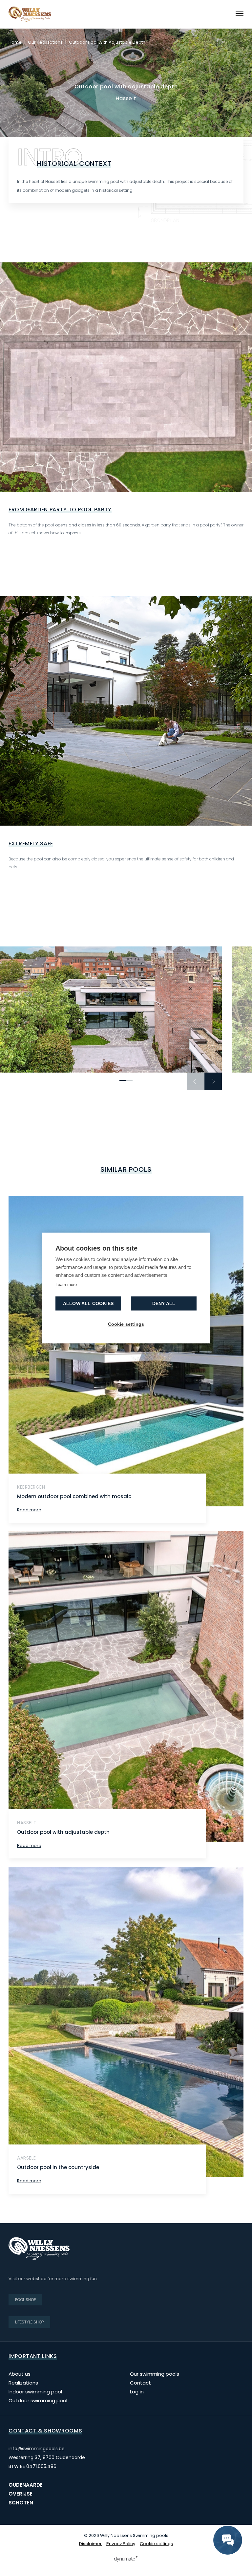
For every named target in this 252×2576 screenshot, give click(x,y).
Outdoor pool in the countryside (58, 2167)
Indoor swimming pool (35, 2392)
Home (15, 42)
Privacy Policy (121, 2544)
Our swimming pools (155, 2374)
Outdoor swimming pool (38, 2400)
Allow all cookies (88, 1304)
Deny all (164, 1304)
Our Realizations (45, 42)
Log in (137, 2392)
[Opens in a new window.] (126, 2559)
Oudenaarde (26, 2485)
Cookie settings (156, 2544)
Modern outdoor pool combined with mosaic (74, 1496)
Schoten (21, 2503)
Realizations (23, 2383)
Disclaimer (90, 2544)
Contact (140, 2383)
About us (20, 2374)
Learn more (66, 1285)
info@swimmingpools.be (37, 2449)
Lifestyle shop (29, 2322)
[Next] (213, 1081)
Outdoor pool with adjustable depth (63, 1832)
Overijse (21, 2494)
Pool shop (25, 2300)
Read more (29, 1510)
